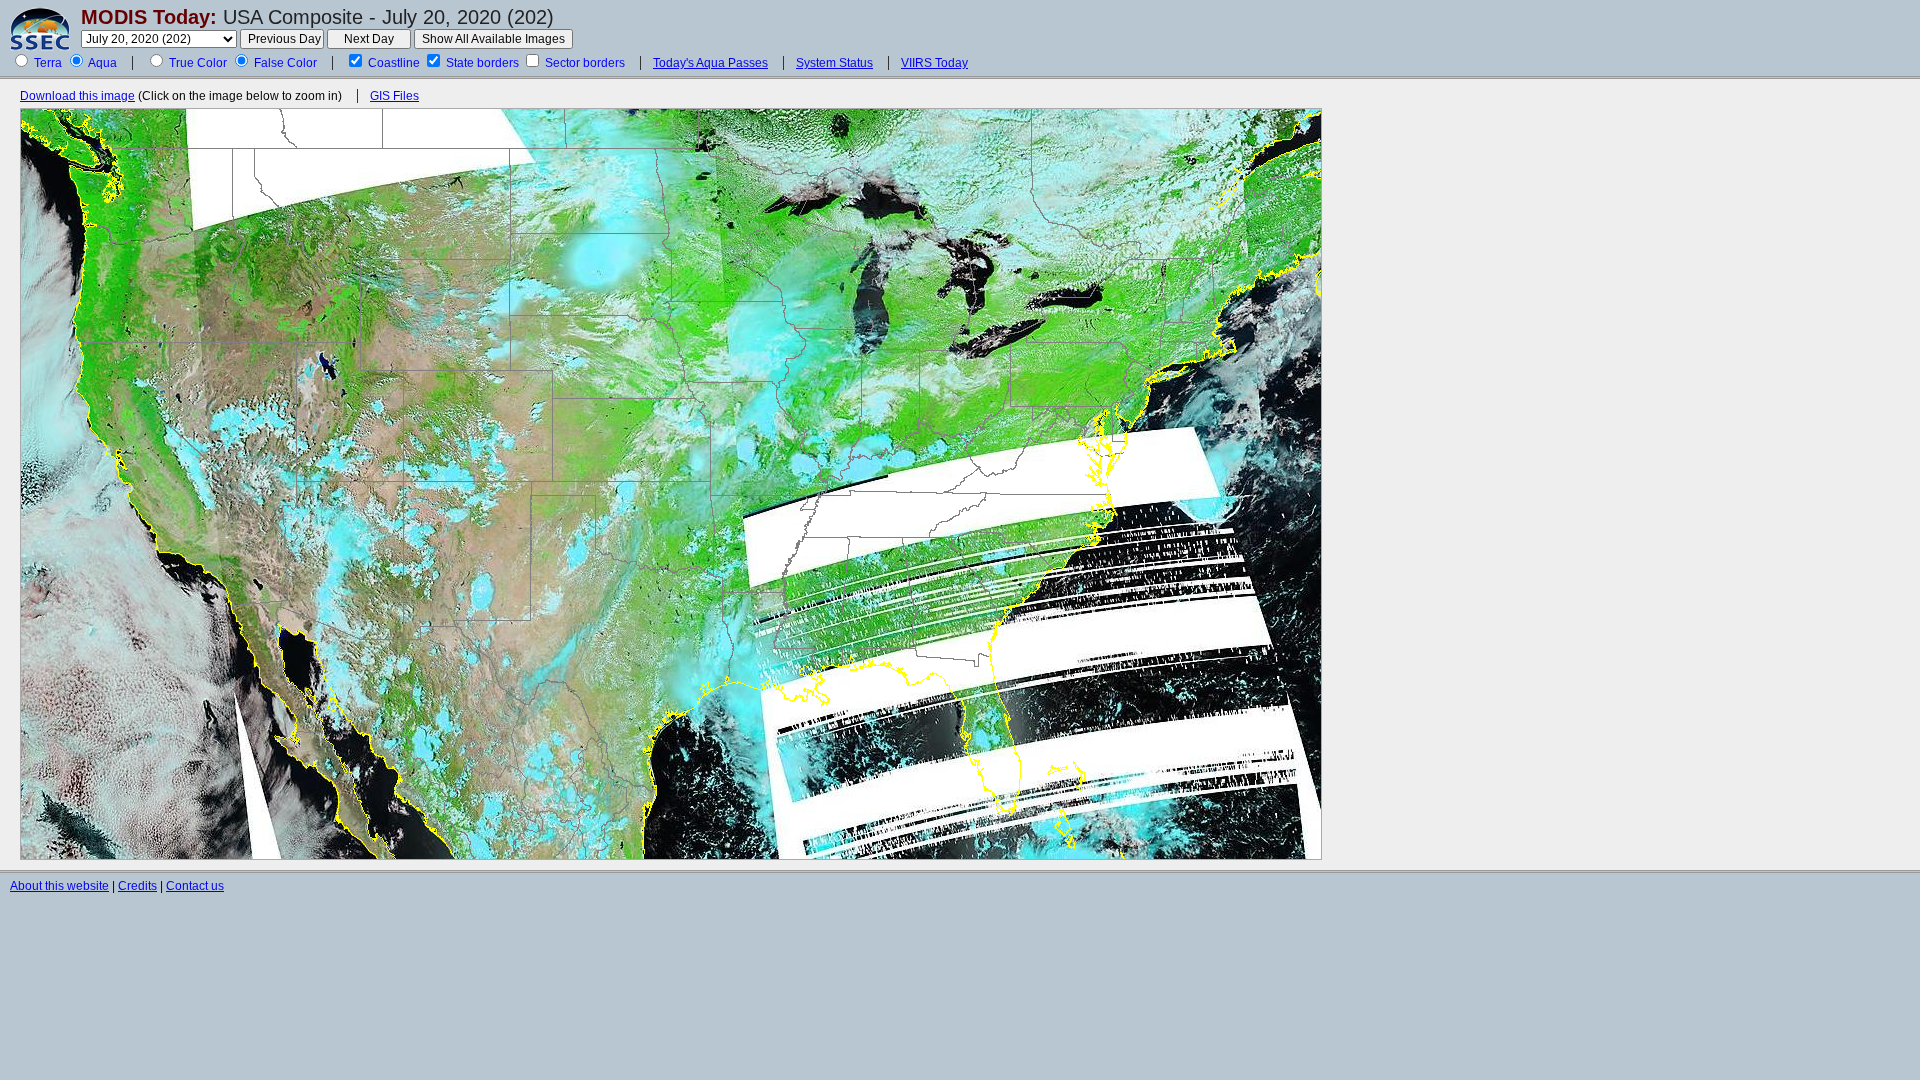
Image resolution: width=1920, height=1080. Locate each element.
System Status (834, 63)
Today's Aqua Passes (710, 63)
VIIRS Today (934, 63)
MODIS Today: (149, 17)
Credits (137, 886)
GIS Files (394, 96)
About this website (59, 886)
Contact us (195, 886)
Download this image (77, 96)
